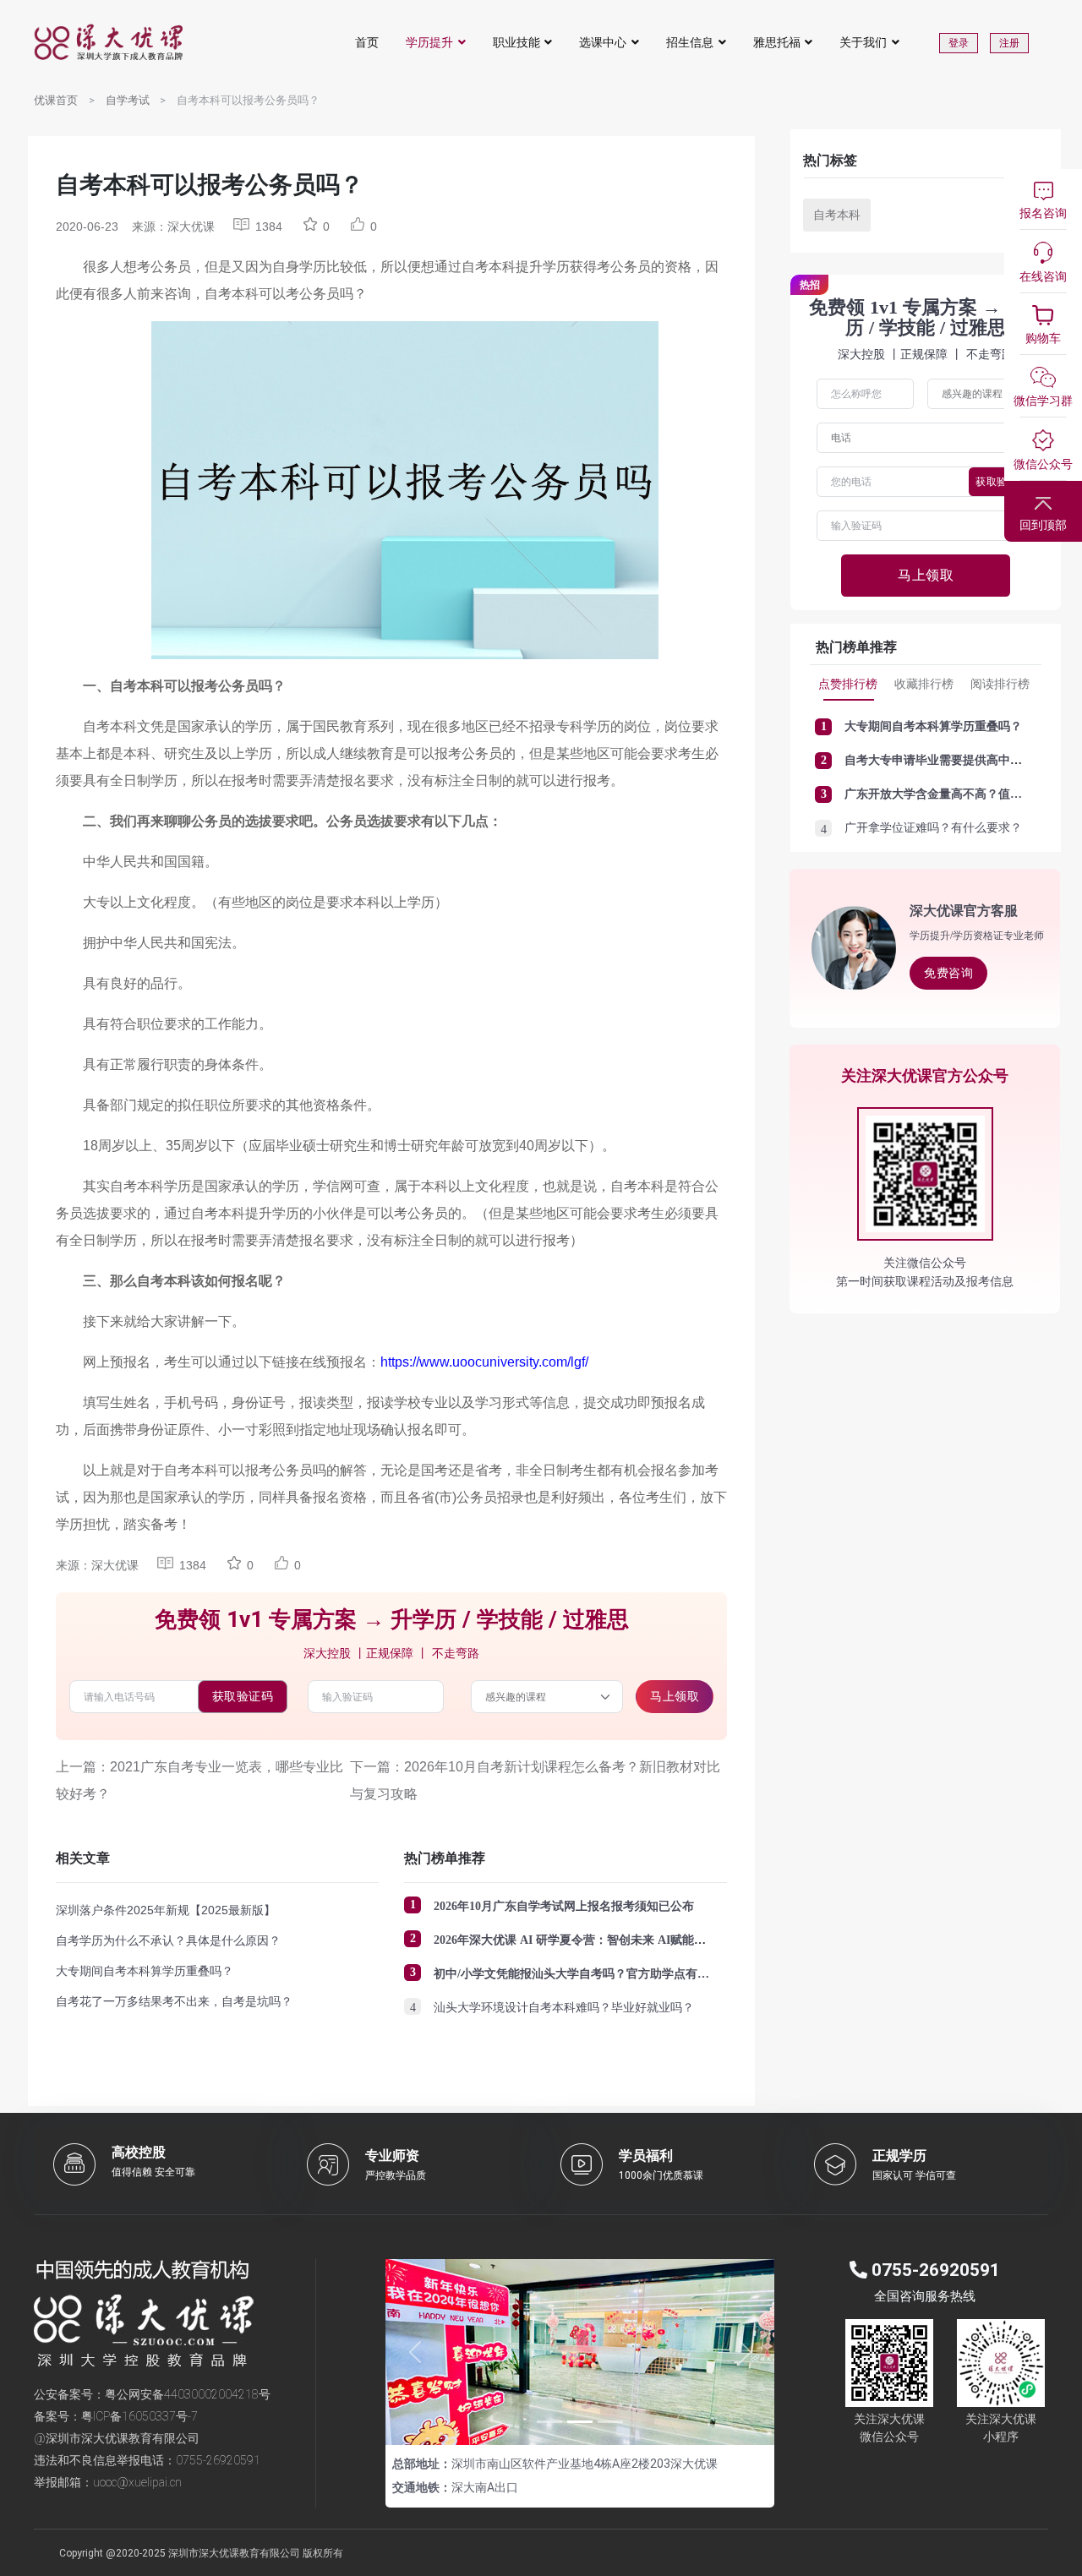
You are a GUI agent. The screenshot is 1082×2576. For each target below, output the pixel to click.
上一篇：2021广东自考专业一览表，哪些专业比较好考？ (199, 1780)
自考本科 (837, 215)
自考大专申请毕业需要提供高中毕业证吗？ (957, 760)
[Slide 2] (580, 2422)
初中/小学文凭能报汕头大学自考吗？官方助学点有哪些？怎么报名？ (613, 1974)
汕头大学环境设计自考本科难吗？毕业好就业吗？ (564, 2008)
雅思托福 (777, 42)
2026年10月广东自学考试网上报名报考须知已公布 (564, 1906)
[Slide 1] (549, 2422)
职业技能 (516, 42)
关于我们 (863, 42)
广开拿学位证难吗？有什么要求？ (933, 828)
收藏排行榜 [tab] (924, 684)
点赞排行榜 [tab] (848, 684)
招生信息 (690, 42)
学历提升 (429, 42)
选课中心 (603, 42)
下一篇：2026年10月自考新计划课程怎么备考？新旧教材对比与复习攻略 (535, 1780)
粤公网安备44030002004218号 (188, 2394)
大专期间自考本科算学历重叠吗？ (145, 1971)
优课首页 (56, 100)
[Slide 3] (610, 2422)
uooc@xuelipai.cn (137, 2482)
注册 (1009, 43)
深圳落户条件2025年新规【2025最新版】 (166, 1910)
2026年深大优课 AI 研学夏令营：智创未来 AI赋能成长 (576, 1940)
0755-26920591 (218, 2460)
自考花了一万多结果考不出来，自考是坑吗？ (174, 2001)
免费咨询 (948, 973)
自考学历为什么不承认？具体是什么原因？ (168, 1940)
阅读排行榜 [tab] (1000, 684)
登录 (959, 43)
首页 (367, 42)
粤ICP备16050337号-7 (139, 2416)
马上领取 (675, 1696)
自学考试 (128, 100)
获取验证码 (243, 1696)
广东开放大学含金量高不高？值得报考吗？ (957, 794)
